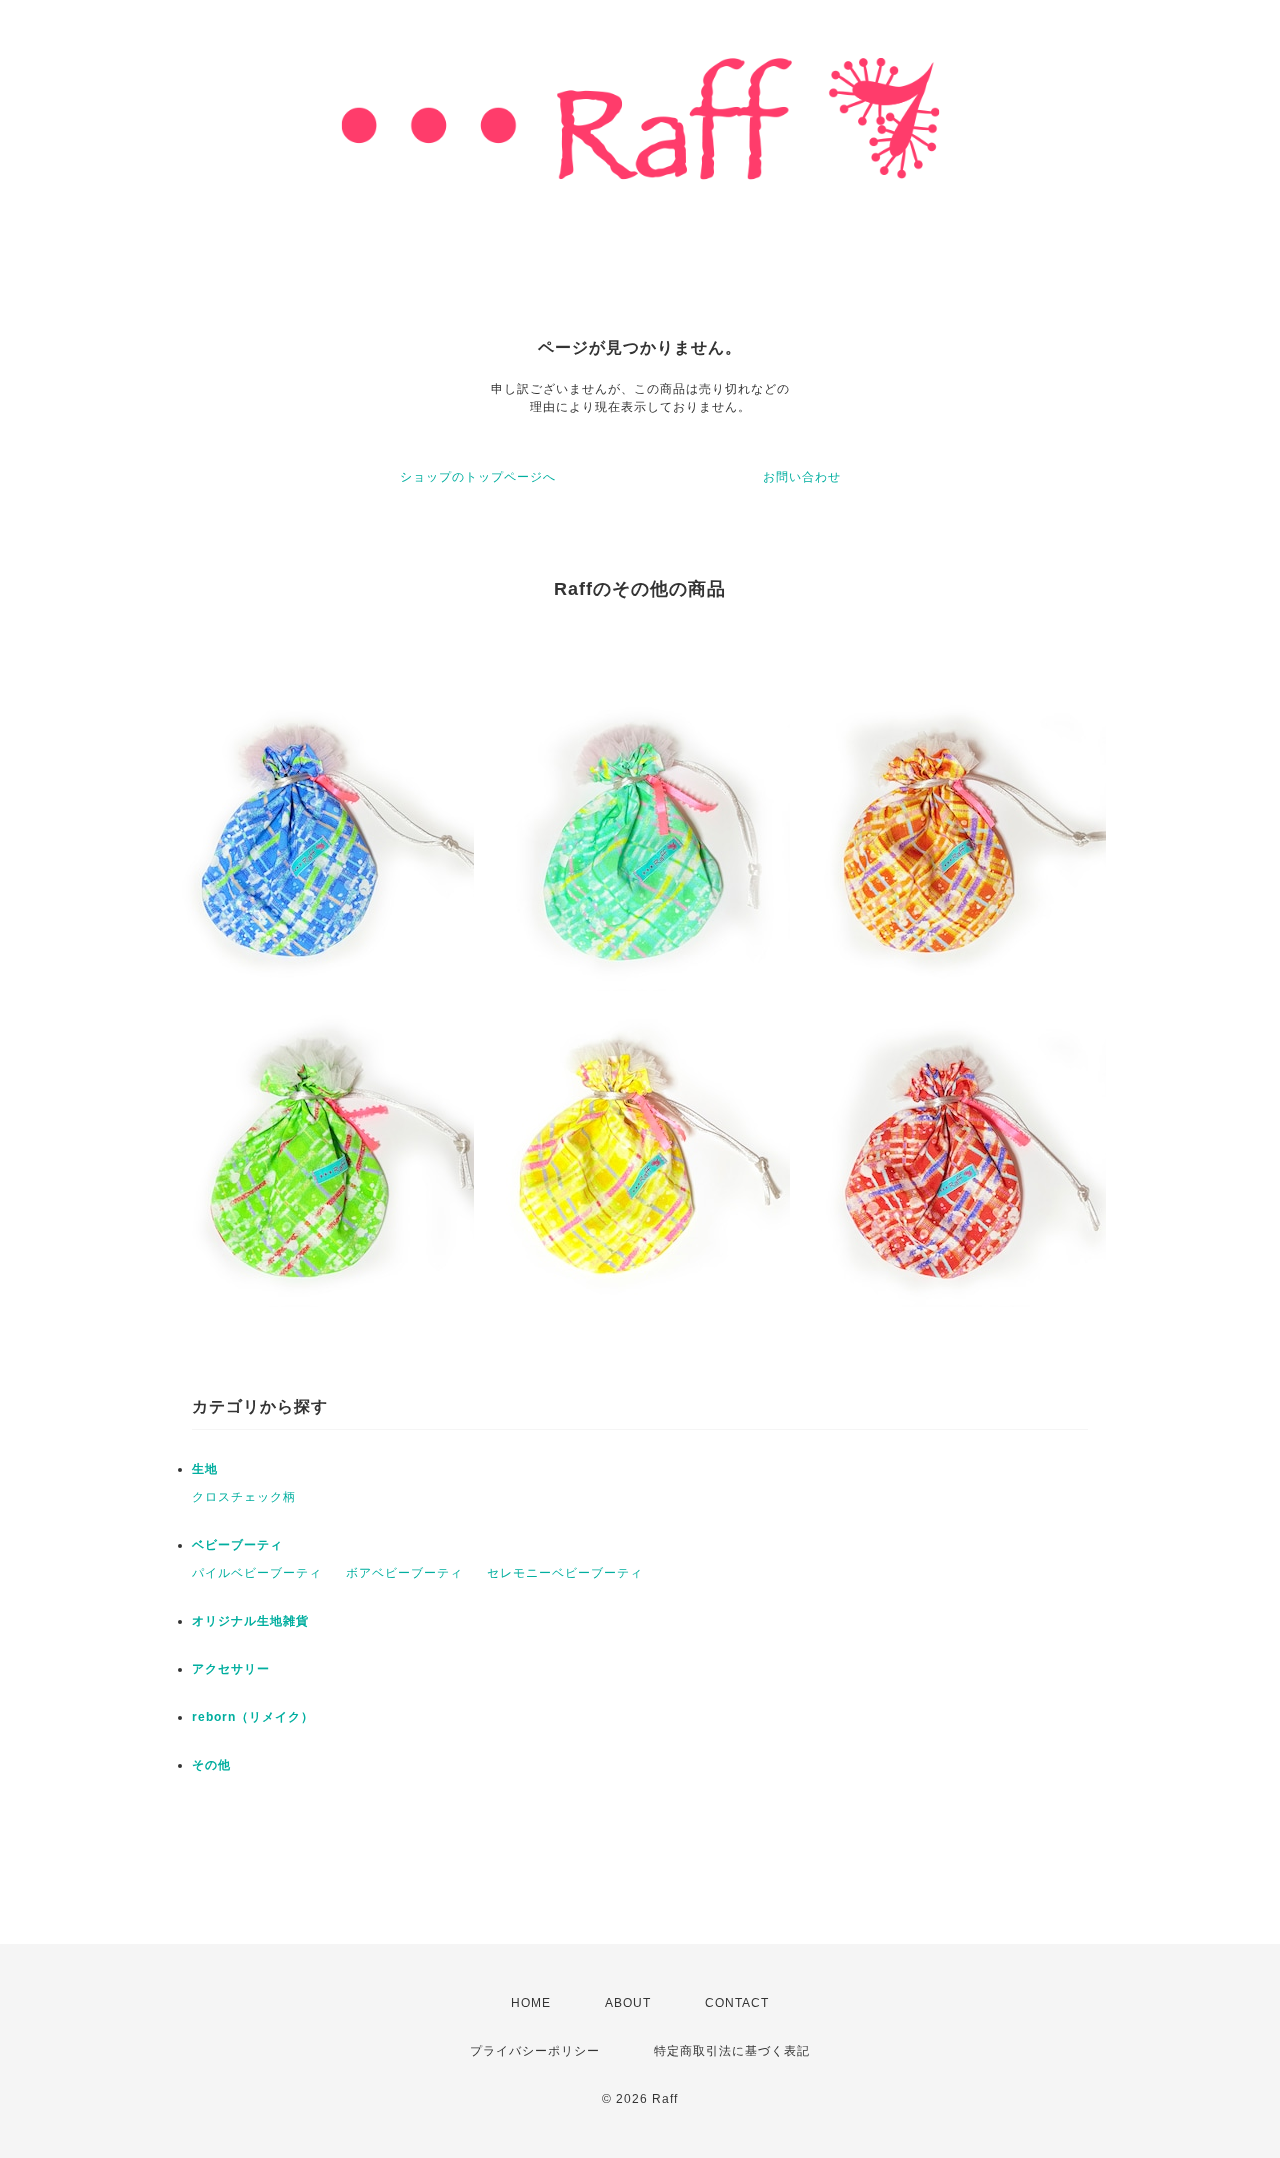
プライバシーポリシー (535, 2051)
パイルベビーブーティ (257, 1573)
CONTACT (737, 2003)
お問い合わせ (802, 477)
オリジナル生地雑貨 (250, 1621)
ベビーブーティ (237, 1545)
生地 (205, 1469)
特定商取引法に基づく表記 (732, 2051)
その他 (211, 1765)
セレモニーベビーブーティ (565, 1573)
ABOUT (628, 2003)
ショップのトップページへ (478, 477)
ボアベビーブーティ (404, 1573)
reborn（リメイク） (253, 1717)
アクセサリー (231, 1669)
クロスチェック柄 (244, 1497)
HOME (531, 2003)
